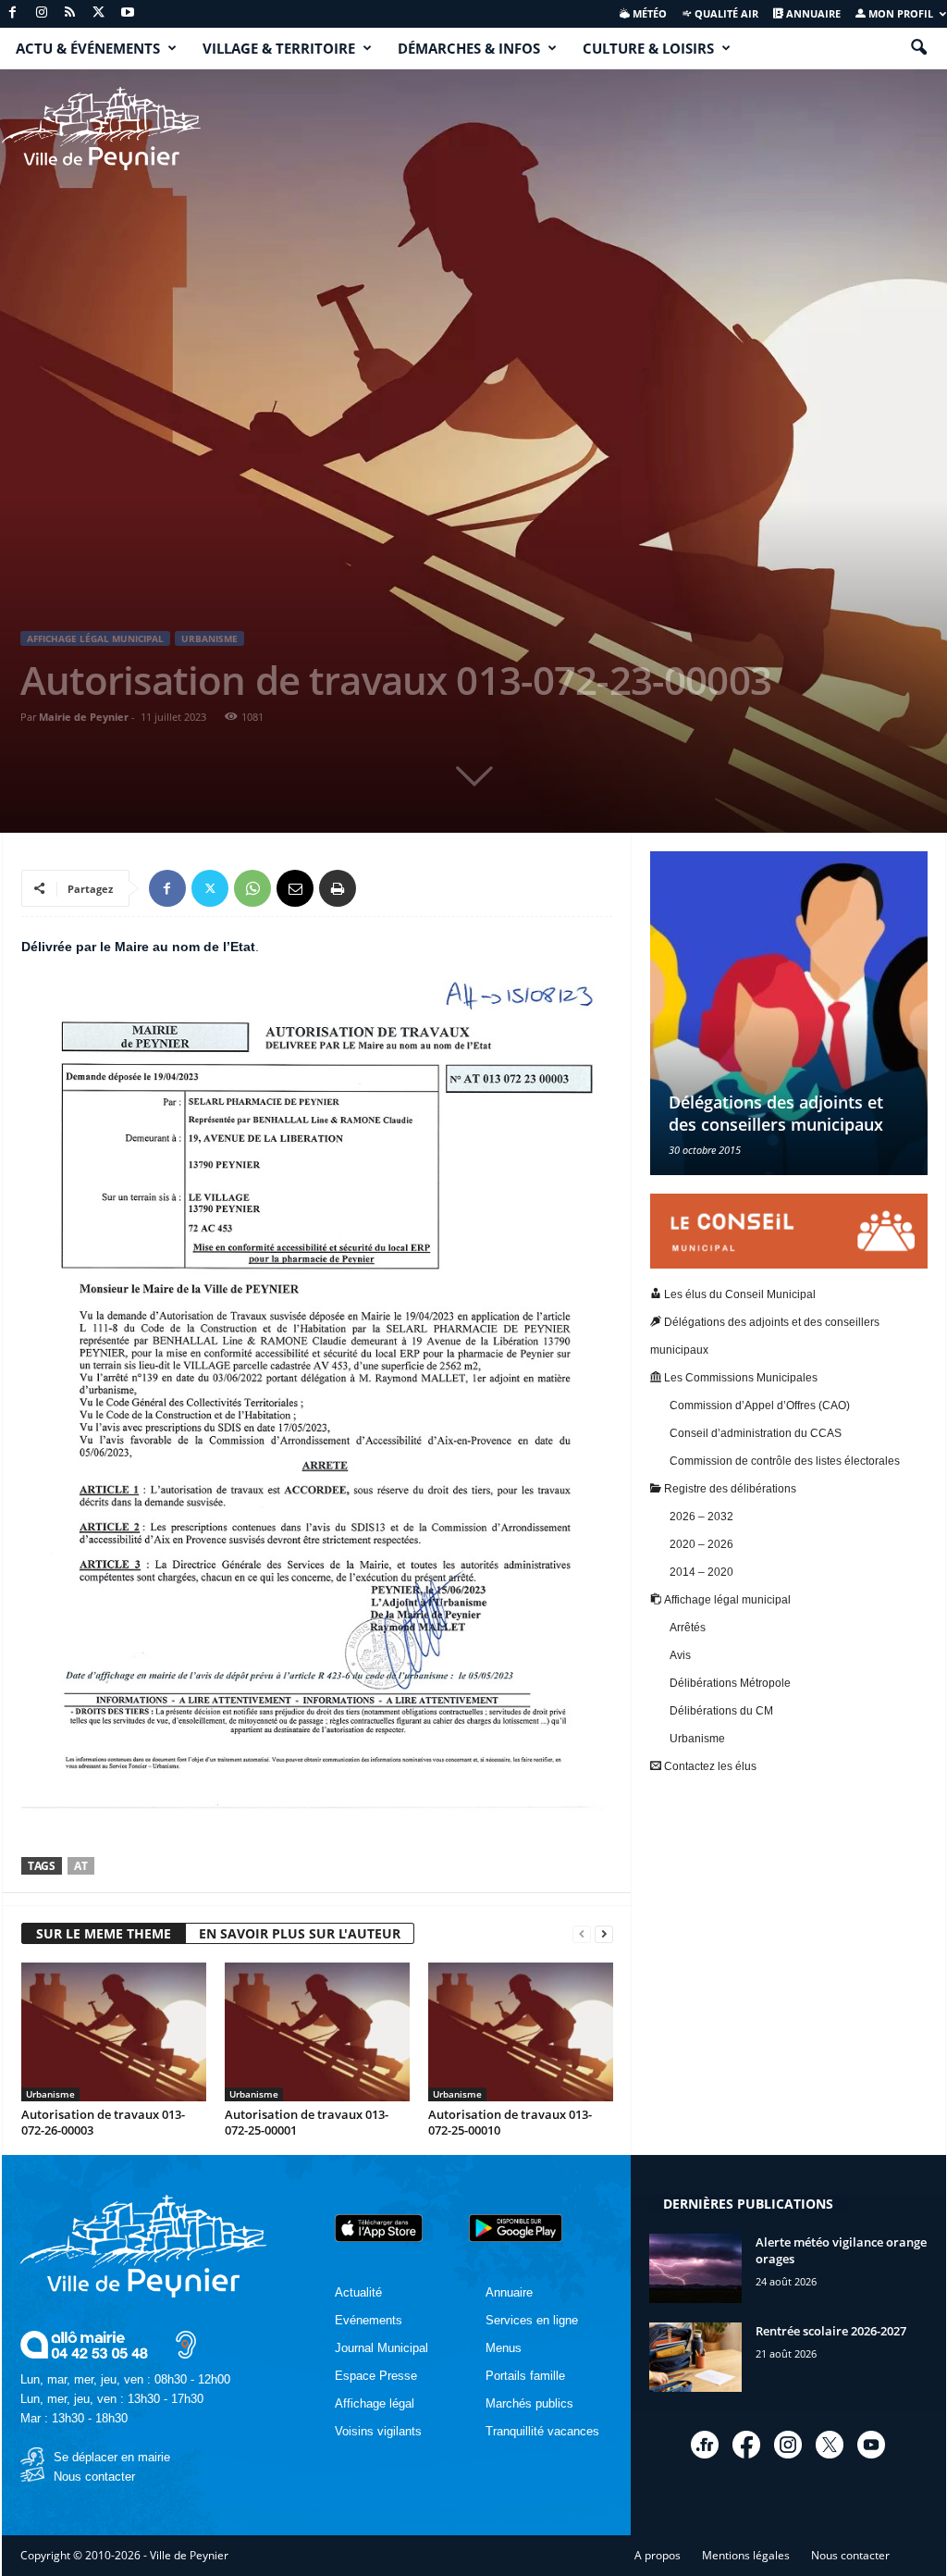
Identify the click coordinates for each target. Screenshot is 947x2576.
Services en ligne (532, 2320)
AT (81, 1866)
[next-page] (604, 1934)
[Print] (338, 888)
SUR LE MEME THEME (104, 1933)
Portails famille (525, 2376)
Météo (648, 13)
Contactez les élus (709, 1766)
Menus (504, 2348)
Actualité (358, 2292)
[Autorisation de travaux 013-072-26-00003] (114, 2032)
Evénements (369, 2320)
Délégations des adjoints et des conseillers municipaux (776, 1113)
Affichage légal (375, 2403)
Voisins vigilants (378, 2431)
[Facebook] (13, 13)
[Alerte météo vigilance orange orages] (695, 2268)
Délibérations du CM (721, 1711)
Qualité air (725, 13)
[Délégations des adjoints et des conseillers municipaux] (789, 1013)
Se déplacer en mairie (112, 2457)
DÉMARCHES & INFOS (469, 48)
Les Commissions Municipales (739, 1378)
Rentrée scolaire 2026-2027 (831, 2331)
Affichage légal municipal (95, 638)
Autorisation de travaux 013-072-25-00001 (307, 2122)
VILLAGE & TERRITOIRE (279, 48)
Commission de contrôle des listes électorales (785, 1461)
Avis (680, 1655)
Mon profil (899, 13)
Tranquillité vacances (542, 2431)
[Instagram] (42, 13)
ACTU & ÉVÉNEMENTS (88, 48)
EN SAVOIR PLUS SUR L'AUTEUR (300, 1933)
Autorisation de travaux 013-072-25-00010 (510, 2122)
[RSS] (70, 13)
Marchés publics (529, 2403)
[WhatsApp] (252, 888)
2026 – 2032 (701, 1517)
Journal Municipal (381, 2348)
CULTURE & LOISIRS (648, 48)
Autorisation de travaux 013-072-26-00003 (103, 2122)
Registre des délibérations (729, 1489)
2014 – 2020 (701, 1572)
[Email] (295, 888)
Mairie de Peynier (84, 717)
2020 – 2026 (701, 1544)
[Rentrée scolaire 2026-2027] (695, 2357)
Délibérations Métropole (730, 1683)
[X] (99, 13)
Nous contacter (94, 2477)
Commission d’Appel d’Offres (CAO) (760, 1406)
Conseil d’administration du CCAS (756, 1433)
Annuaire (812, 13)
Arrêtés (688, 1628)
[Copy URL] (380, 888)
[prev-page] (582, 1934)
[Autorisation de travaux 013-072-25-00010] (521, 2032)
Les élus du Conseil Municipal (738, 1294)
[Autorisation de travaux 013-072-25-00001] (317, 2032)
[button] (918, 48)
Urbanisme (209, 638)
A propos (658, 2555)
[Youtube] (128, 13)
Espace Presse (376, 2376)
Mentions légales (746, 2555)
